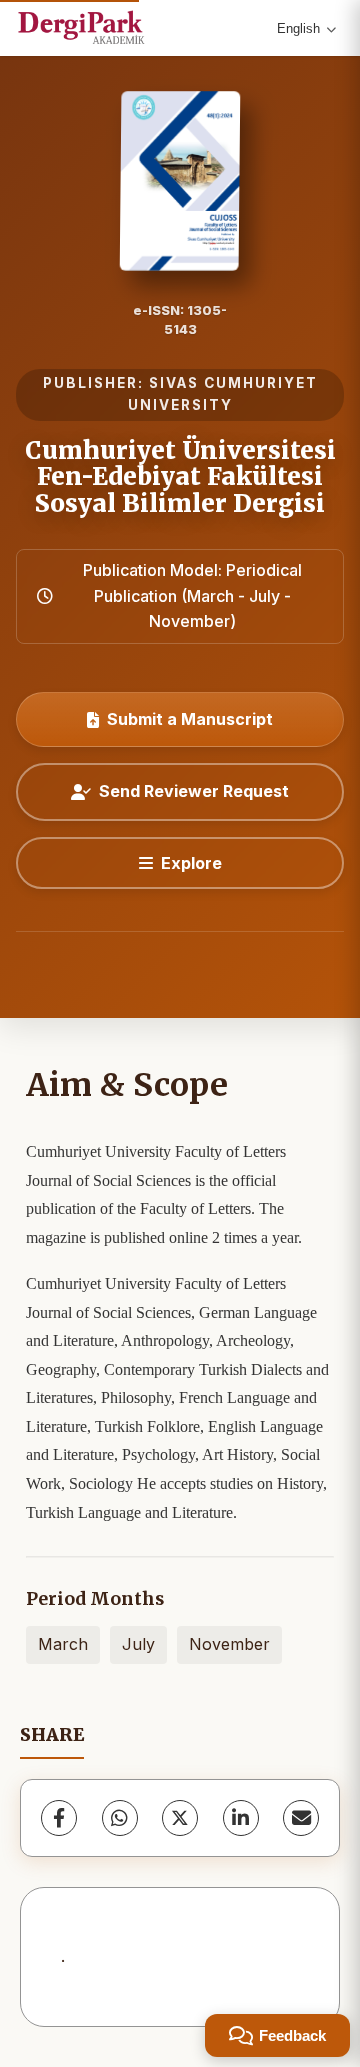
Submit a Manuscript (190, 719)
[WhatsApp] (120, 1818)
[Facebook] (59, 1818)
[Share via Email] (301, 1818)
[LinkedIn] (241, 1818)
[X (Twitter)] (180, 1818)
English (298, 28)
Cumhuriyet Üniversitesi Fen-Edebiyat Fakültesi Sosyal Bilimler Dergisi (180, 477)
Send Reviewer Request (194, 791)
